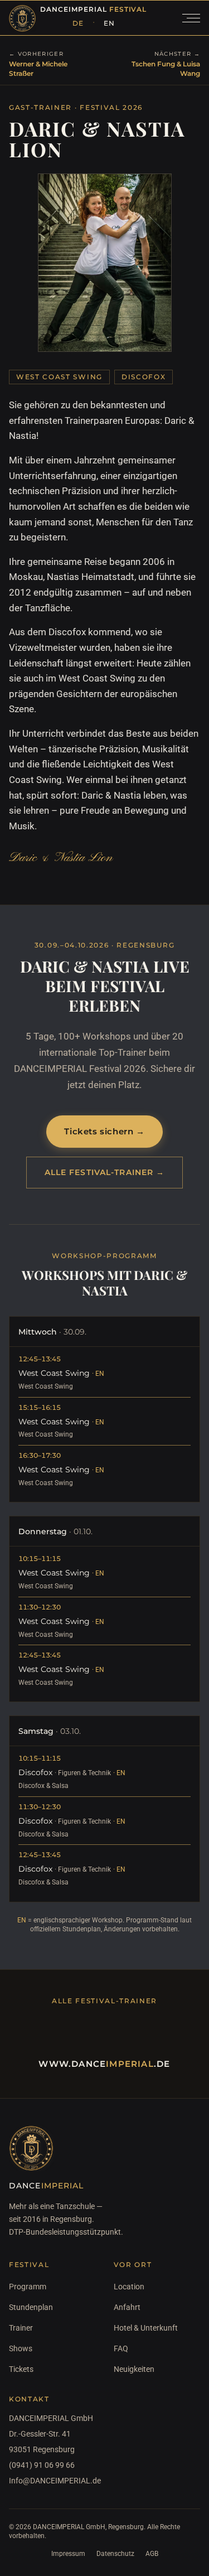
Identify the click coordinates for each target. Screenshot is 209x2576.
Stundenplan (31, 2307)
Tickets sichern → (104, 1131)
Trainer (21, 2328)
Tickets (21, 2369)
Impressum (68, 2554)
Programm (28, 2287)
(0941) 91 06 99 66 (42, 2465)
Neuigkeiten (134, 2369)
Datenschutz (115, 2554)
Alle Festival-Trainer (104, 2001)
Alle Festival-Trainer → (105, 1172)
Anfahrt (127, 2307)
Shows (21, 2348)
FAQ (121, 2348)
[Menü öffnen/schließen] (191, 18)
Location (129, 2287)
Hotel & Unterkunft (146, 2328)
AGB (152, 2554)
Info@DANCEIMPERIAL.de (52, 2481)
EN (109, 23)
